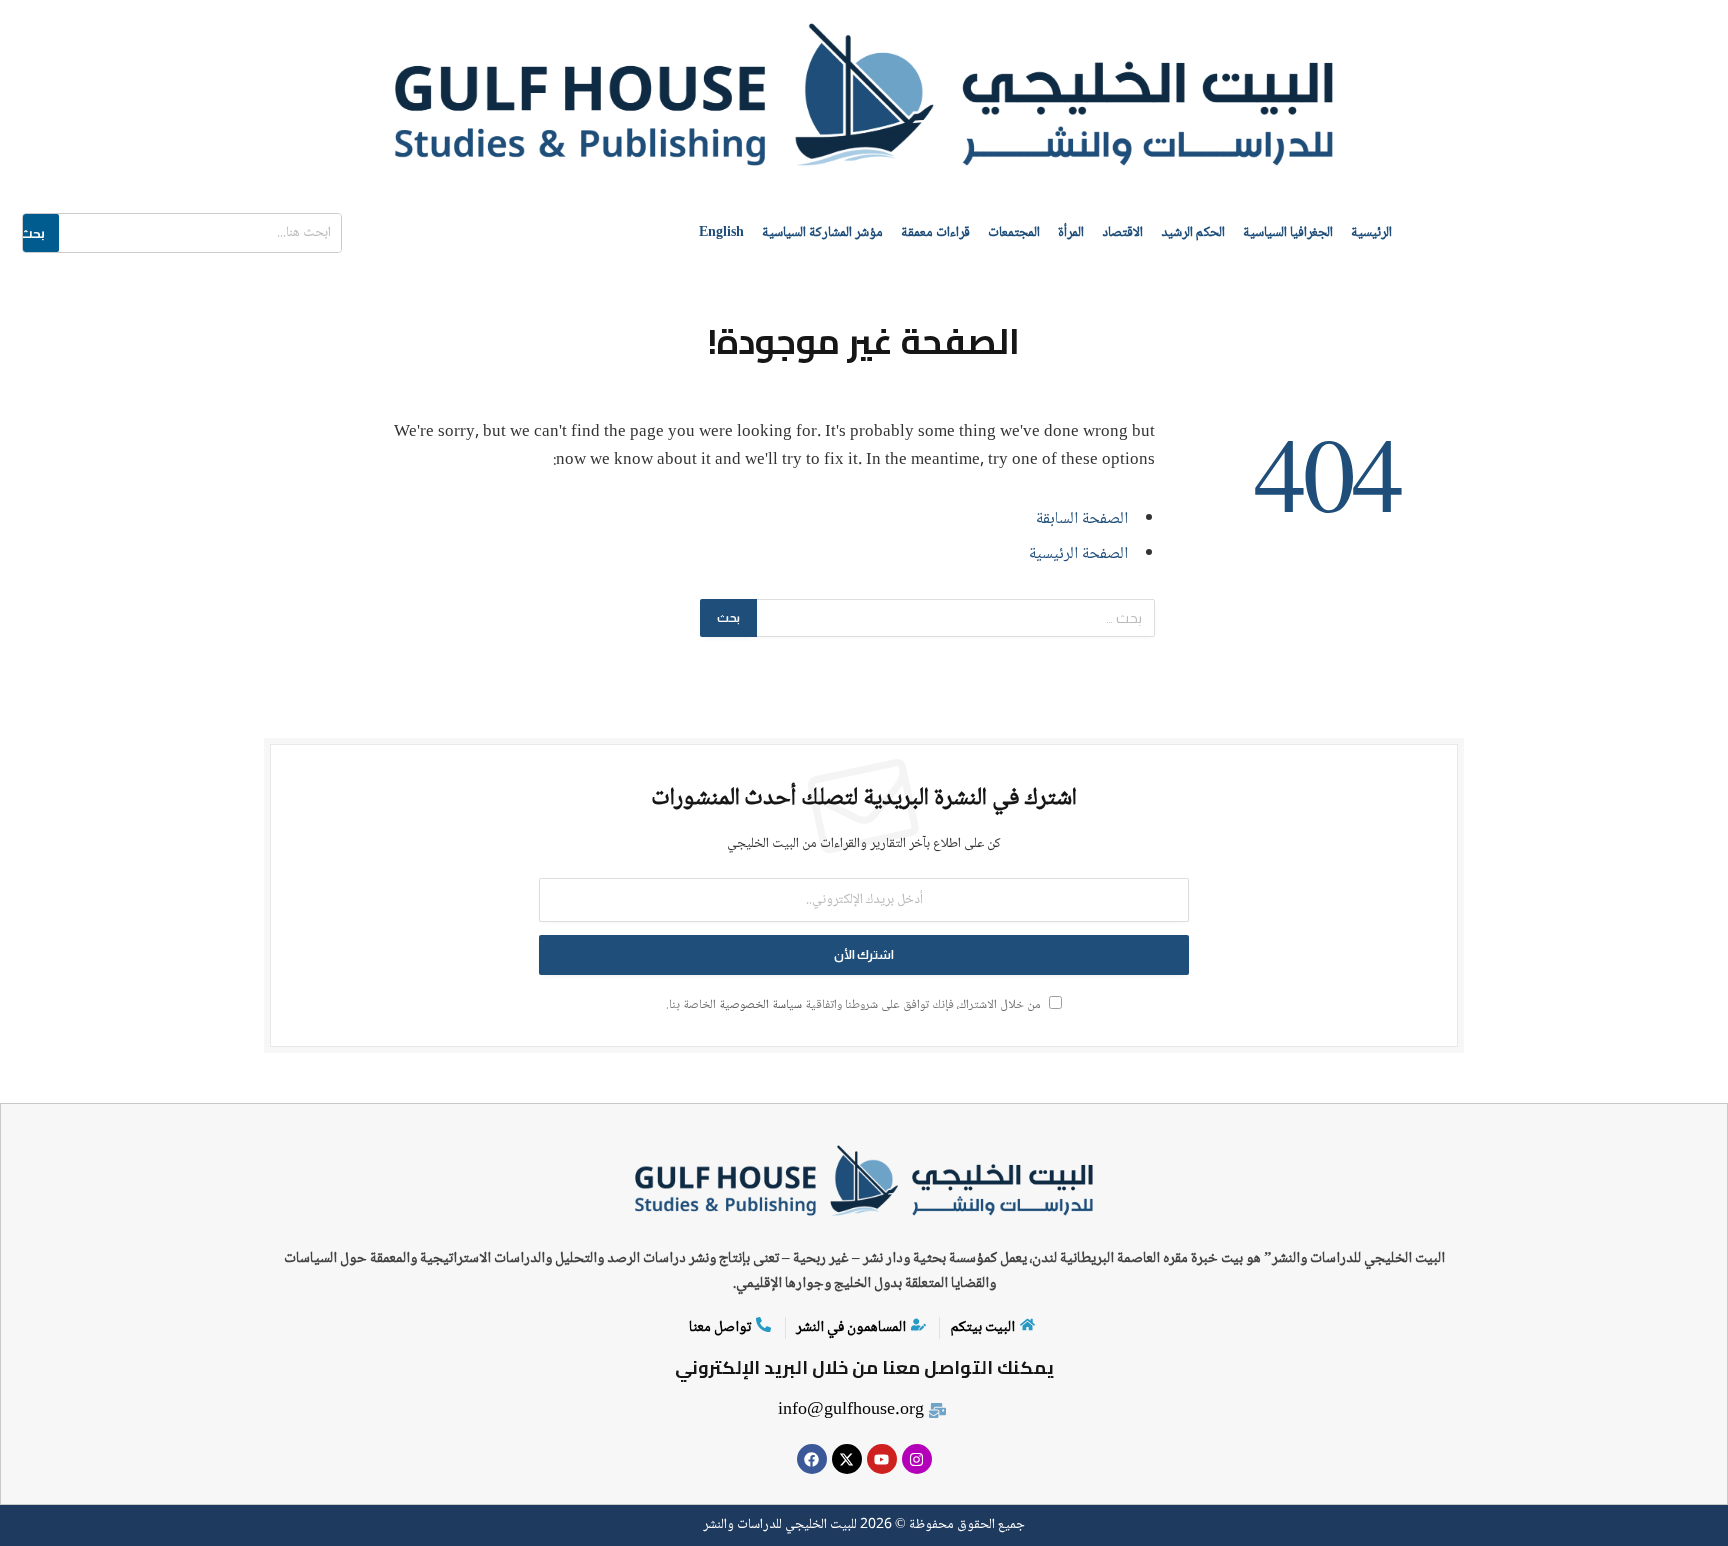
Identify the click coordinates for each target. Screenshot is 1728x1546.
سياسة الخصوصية (760, 1005)
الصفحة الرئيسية (1078, 554)
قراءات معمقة (935, 233)
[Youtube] (882, 1459)
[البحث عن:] (955, 618)
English (721, 233)
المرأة (1071, 233)
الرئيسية (1371, 233)
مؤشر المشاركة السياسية (822, 233)
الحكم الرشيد (1193, 233)
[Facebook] (812, 1459)
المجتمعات (1014, 233)
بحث (32, 233)
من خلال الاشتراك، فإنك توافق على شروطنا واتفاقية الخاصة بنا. (855, 1005)
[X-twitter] (847, 1459)
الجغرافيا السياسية (1288, 233)
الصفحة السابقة (1082, 519)
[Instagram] (917, 1459)
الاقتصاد (1122, 233)
